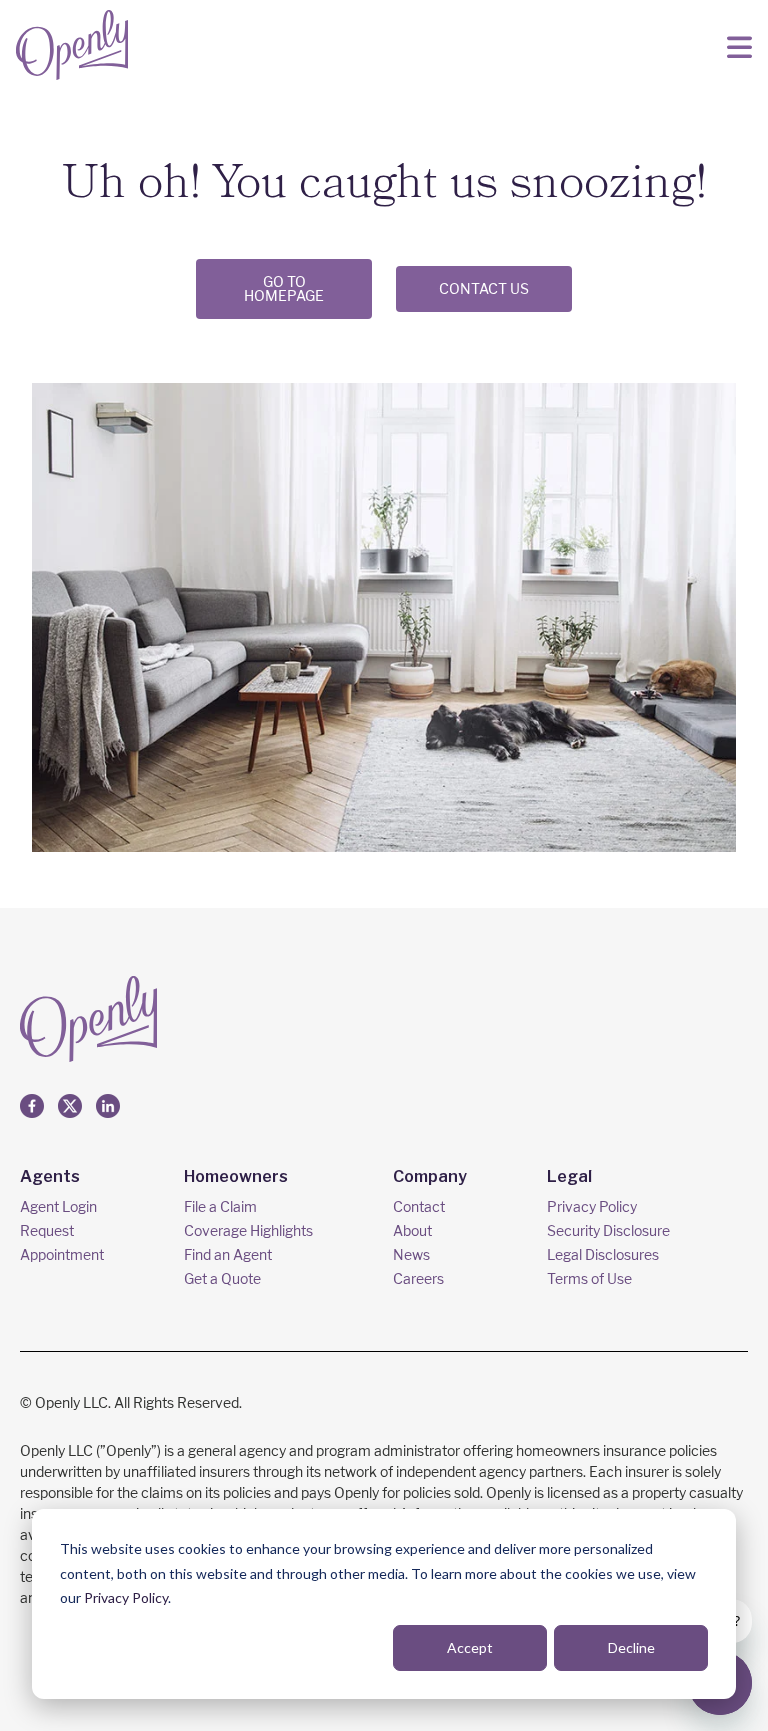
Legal (569, 1176)
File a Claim (220, 1206)
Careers (418, 1278)
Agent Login (58, 1206)
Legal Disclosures (603, 1254)
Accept (470, 1647)
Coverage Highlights (248, 1230)
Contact (419, 1206)
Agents (50, 1176)
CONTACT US (484, 288)
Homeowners (236, 1176)
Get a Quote (222, 1278)
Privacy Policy (126, 1597)
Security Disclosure (608, 1230)
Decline (631, 1647)
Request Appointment (62, 1242)
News (411, 1254)
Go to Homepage (284, 288)
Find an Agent (228, 1254)
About (412, 1230)
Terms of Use (589, 1278)
